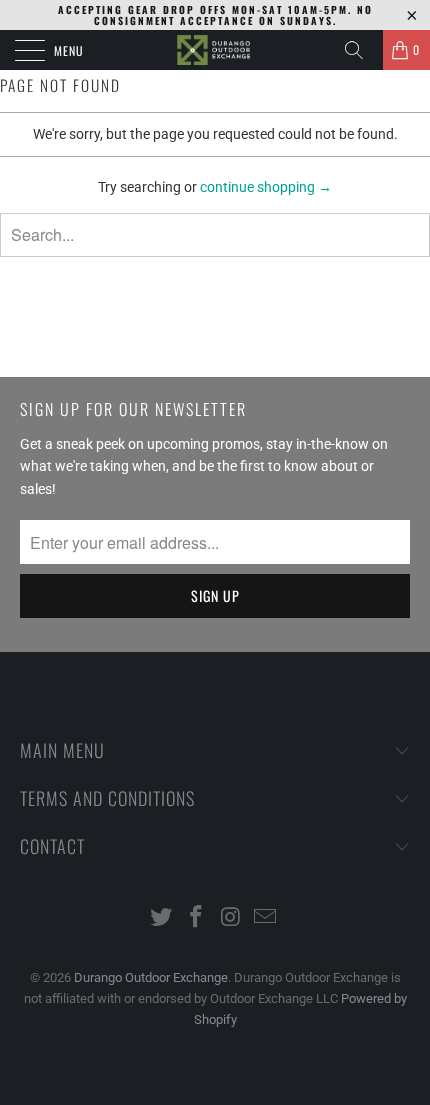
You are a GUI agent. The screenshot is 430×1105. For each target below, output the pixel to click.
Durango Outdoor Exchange (151, 977)
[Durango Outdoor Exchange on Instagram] (232, 918)
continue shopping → (266, 187)
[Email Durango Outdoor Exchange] (266, 918)
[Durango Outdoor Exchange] (215, 50)
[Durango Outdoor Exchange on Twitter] (162, 918)
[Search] (361, 50)
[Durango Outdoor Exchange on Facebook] (197, 918)
